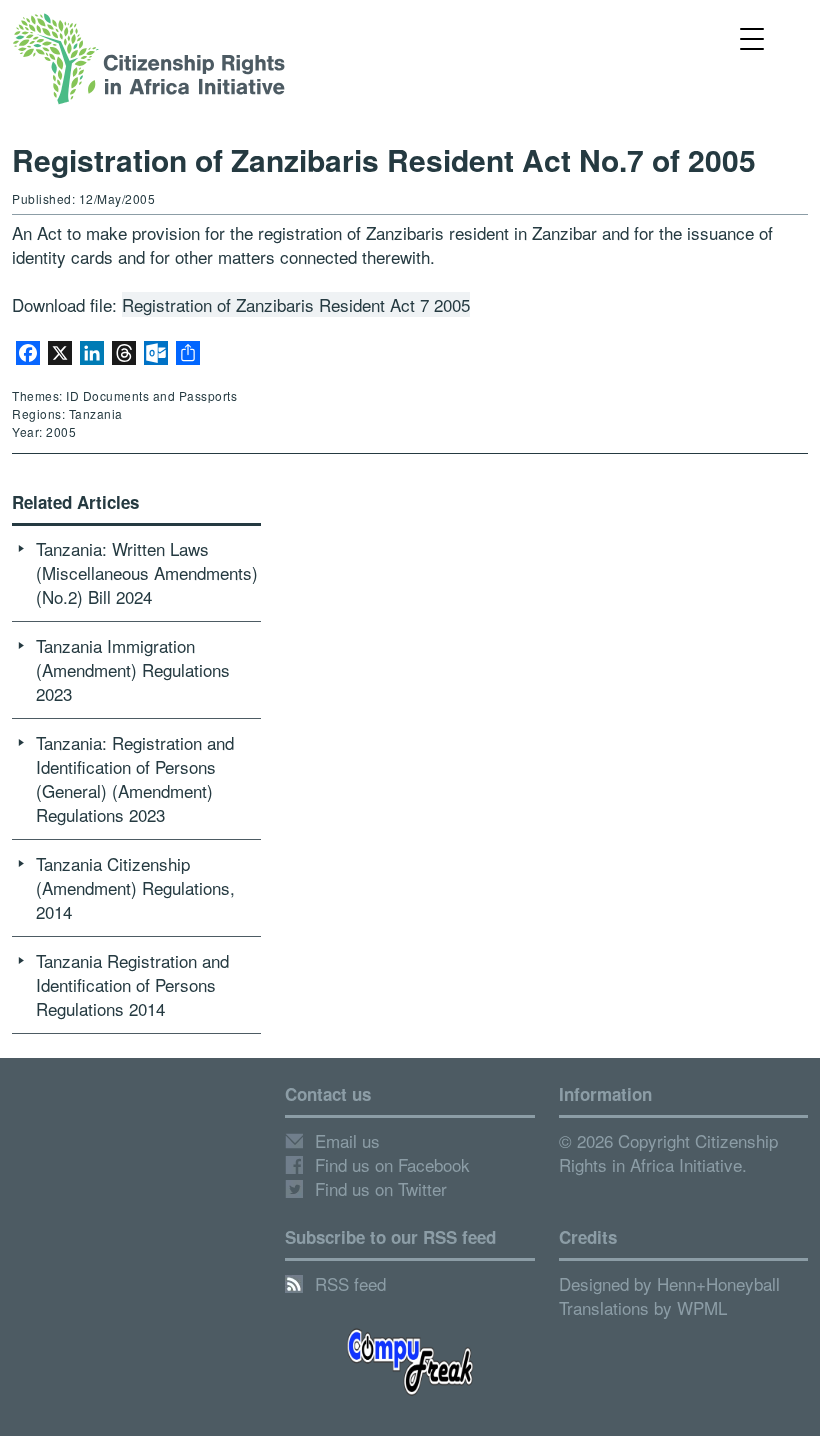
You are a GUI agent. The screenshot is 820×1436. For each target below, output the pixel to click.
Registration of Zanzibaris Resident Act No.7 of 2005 (384, 159)
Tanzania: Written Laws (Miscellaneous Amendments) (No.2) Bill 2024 (147, 572)
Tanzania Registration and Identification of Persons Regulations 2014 (132, 984)
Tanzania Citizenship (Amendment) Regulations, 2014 (135, 887)
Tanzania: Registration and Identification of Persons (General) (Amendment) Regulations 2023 (135, 778)
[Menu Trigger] (751, 37)
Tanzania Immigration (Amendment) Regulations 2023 (133, 669)
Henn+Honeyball (718, 1283)
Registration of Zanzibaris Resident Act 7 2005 (296, 304)
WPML (702, 1307)
